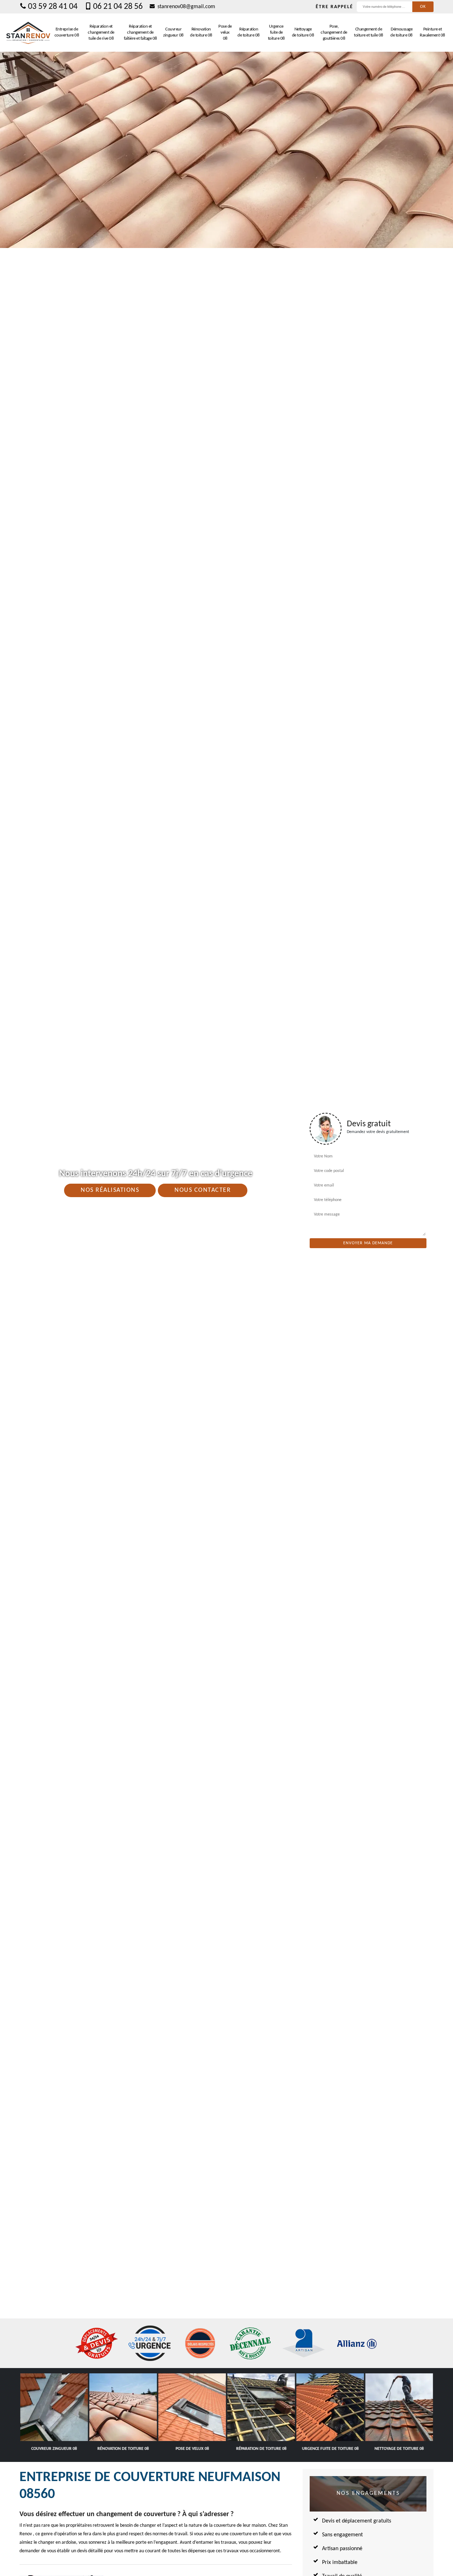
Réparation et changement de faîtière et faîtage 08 (141, 32)
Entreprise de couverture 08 (67, 32)
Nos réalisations (110, 1190)
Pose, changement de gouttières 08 (334, 32)
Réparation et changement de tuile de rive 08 (101, 32)
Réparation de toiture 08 (249, 32)
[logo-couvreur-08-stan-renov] (28, 33)
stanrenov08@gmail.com (186, 7)
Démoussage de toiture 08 (402, 32)
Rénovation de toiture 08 (201, 32)
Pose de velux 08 (225, 32)
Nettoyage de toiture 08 (303, 32)
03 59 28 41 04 (53, 7)
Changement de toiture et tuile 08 (369, 32)
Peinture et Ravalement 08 (432, 32)
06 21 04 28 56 (118, 7)
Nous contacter (203, 1190)
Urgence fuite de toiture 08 (276, 32)
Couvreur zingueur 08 (173, 32)
